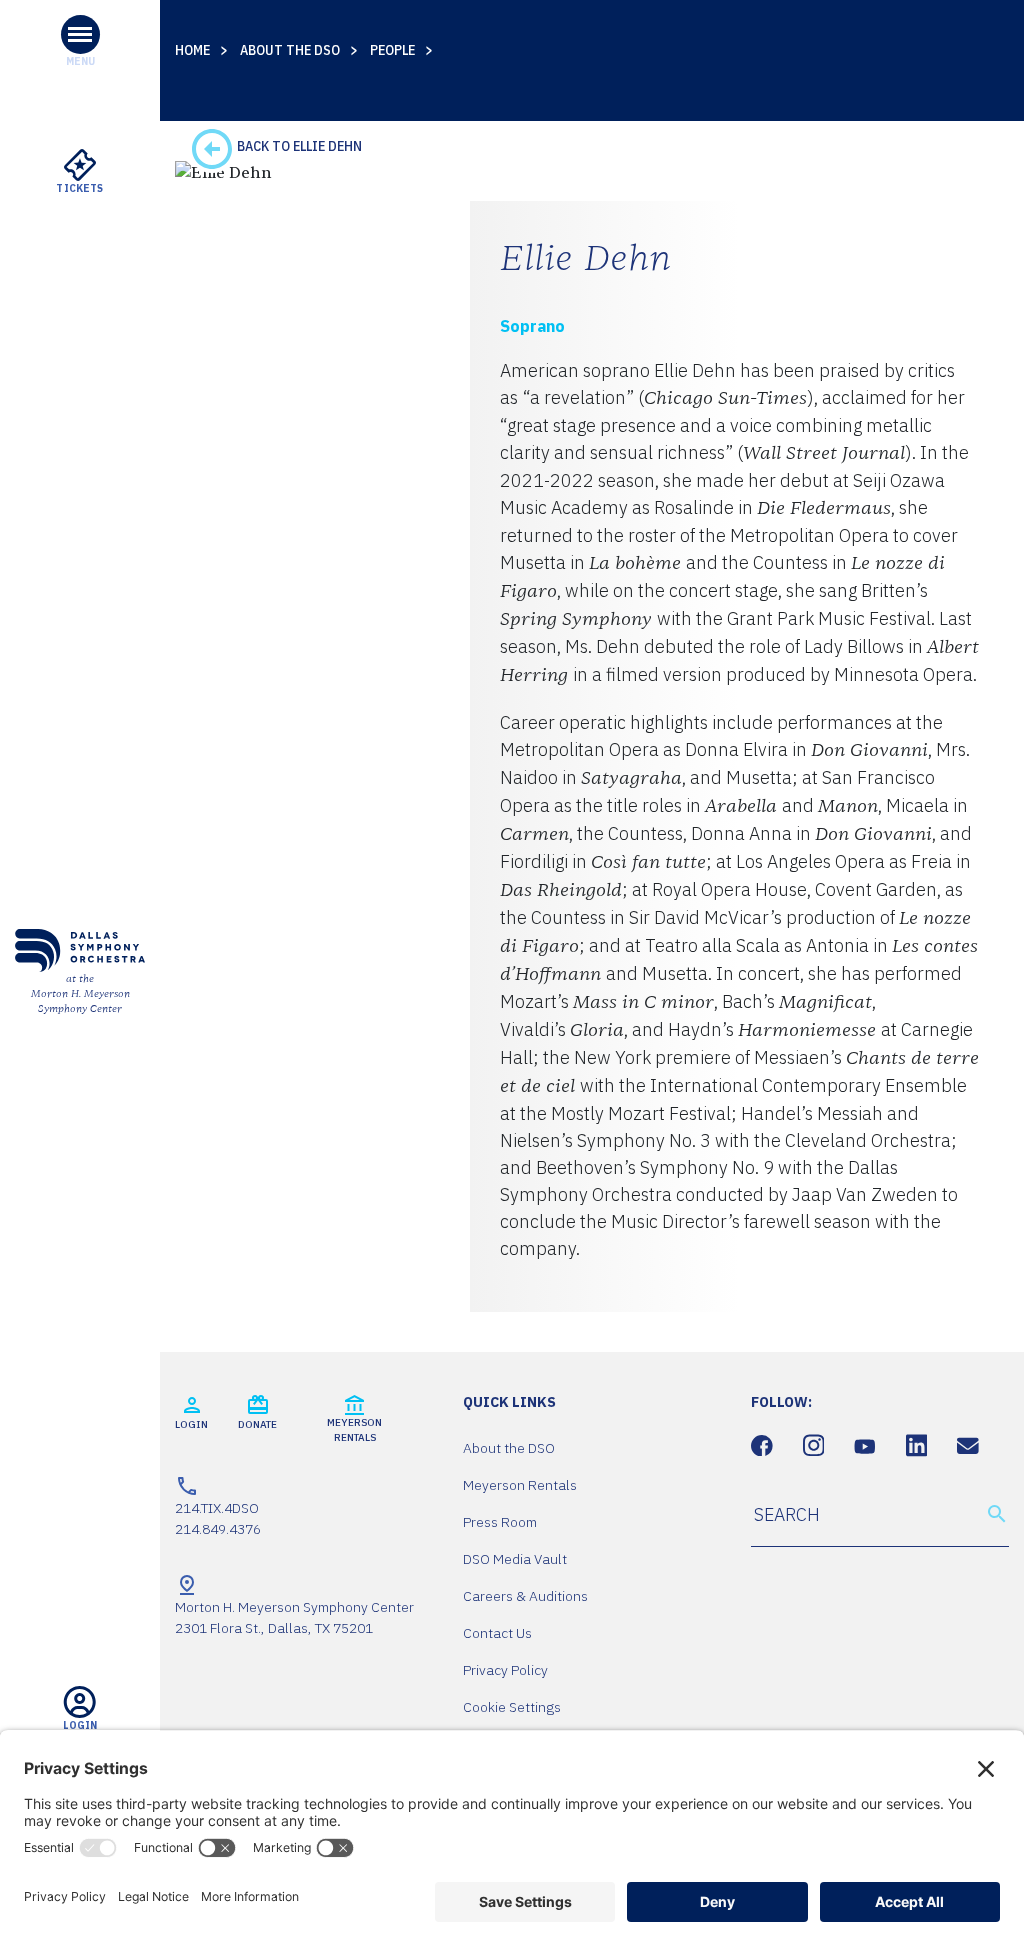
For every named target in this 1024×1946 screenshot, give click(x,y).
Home (192, 50)
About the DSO (290, 50)
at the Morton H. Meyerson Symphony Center (80, 994)
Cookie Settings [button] (512, 1707)
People (392, 50)
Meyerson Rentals (520, 1485)
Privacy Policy (505, 1670)
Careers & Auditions (525, 1596)
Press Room (500, 1522)
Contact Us (497, 1633)
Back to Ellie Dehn (298, 146)
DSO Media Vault (515, 1559)
